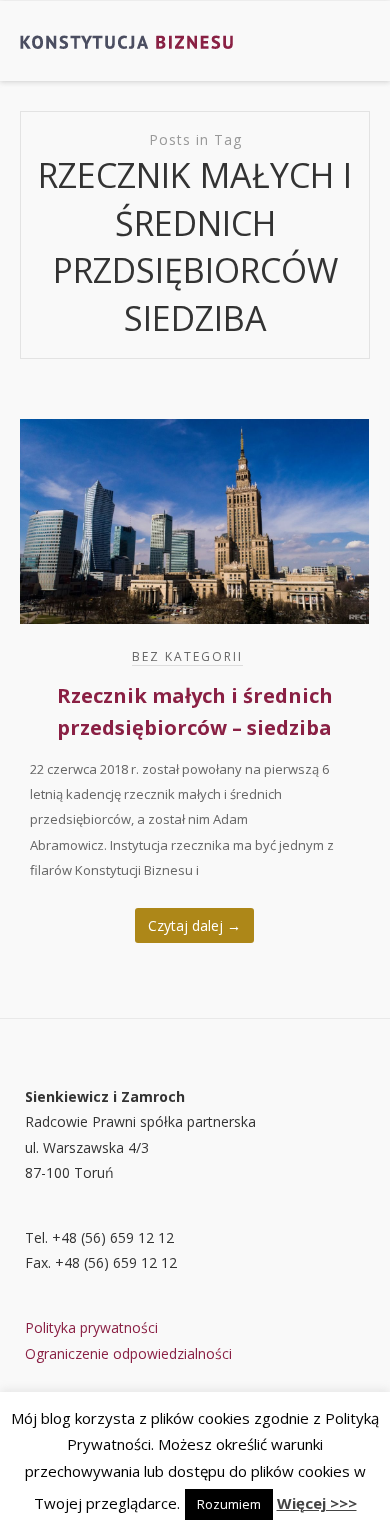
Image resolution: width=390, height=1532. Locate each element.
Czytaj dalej (194, 925)
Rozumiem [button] (229, 1504)
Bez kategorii (187, 656)
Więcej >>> (317, 1503)
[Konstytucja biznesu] (127, 41)
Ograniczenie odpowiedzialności (128, 1353)
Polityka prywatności (91, 1327)
